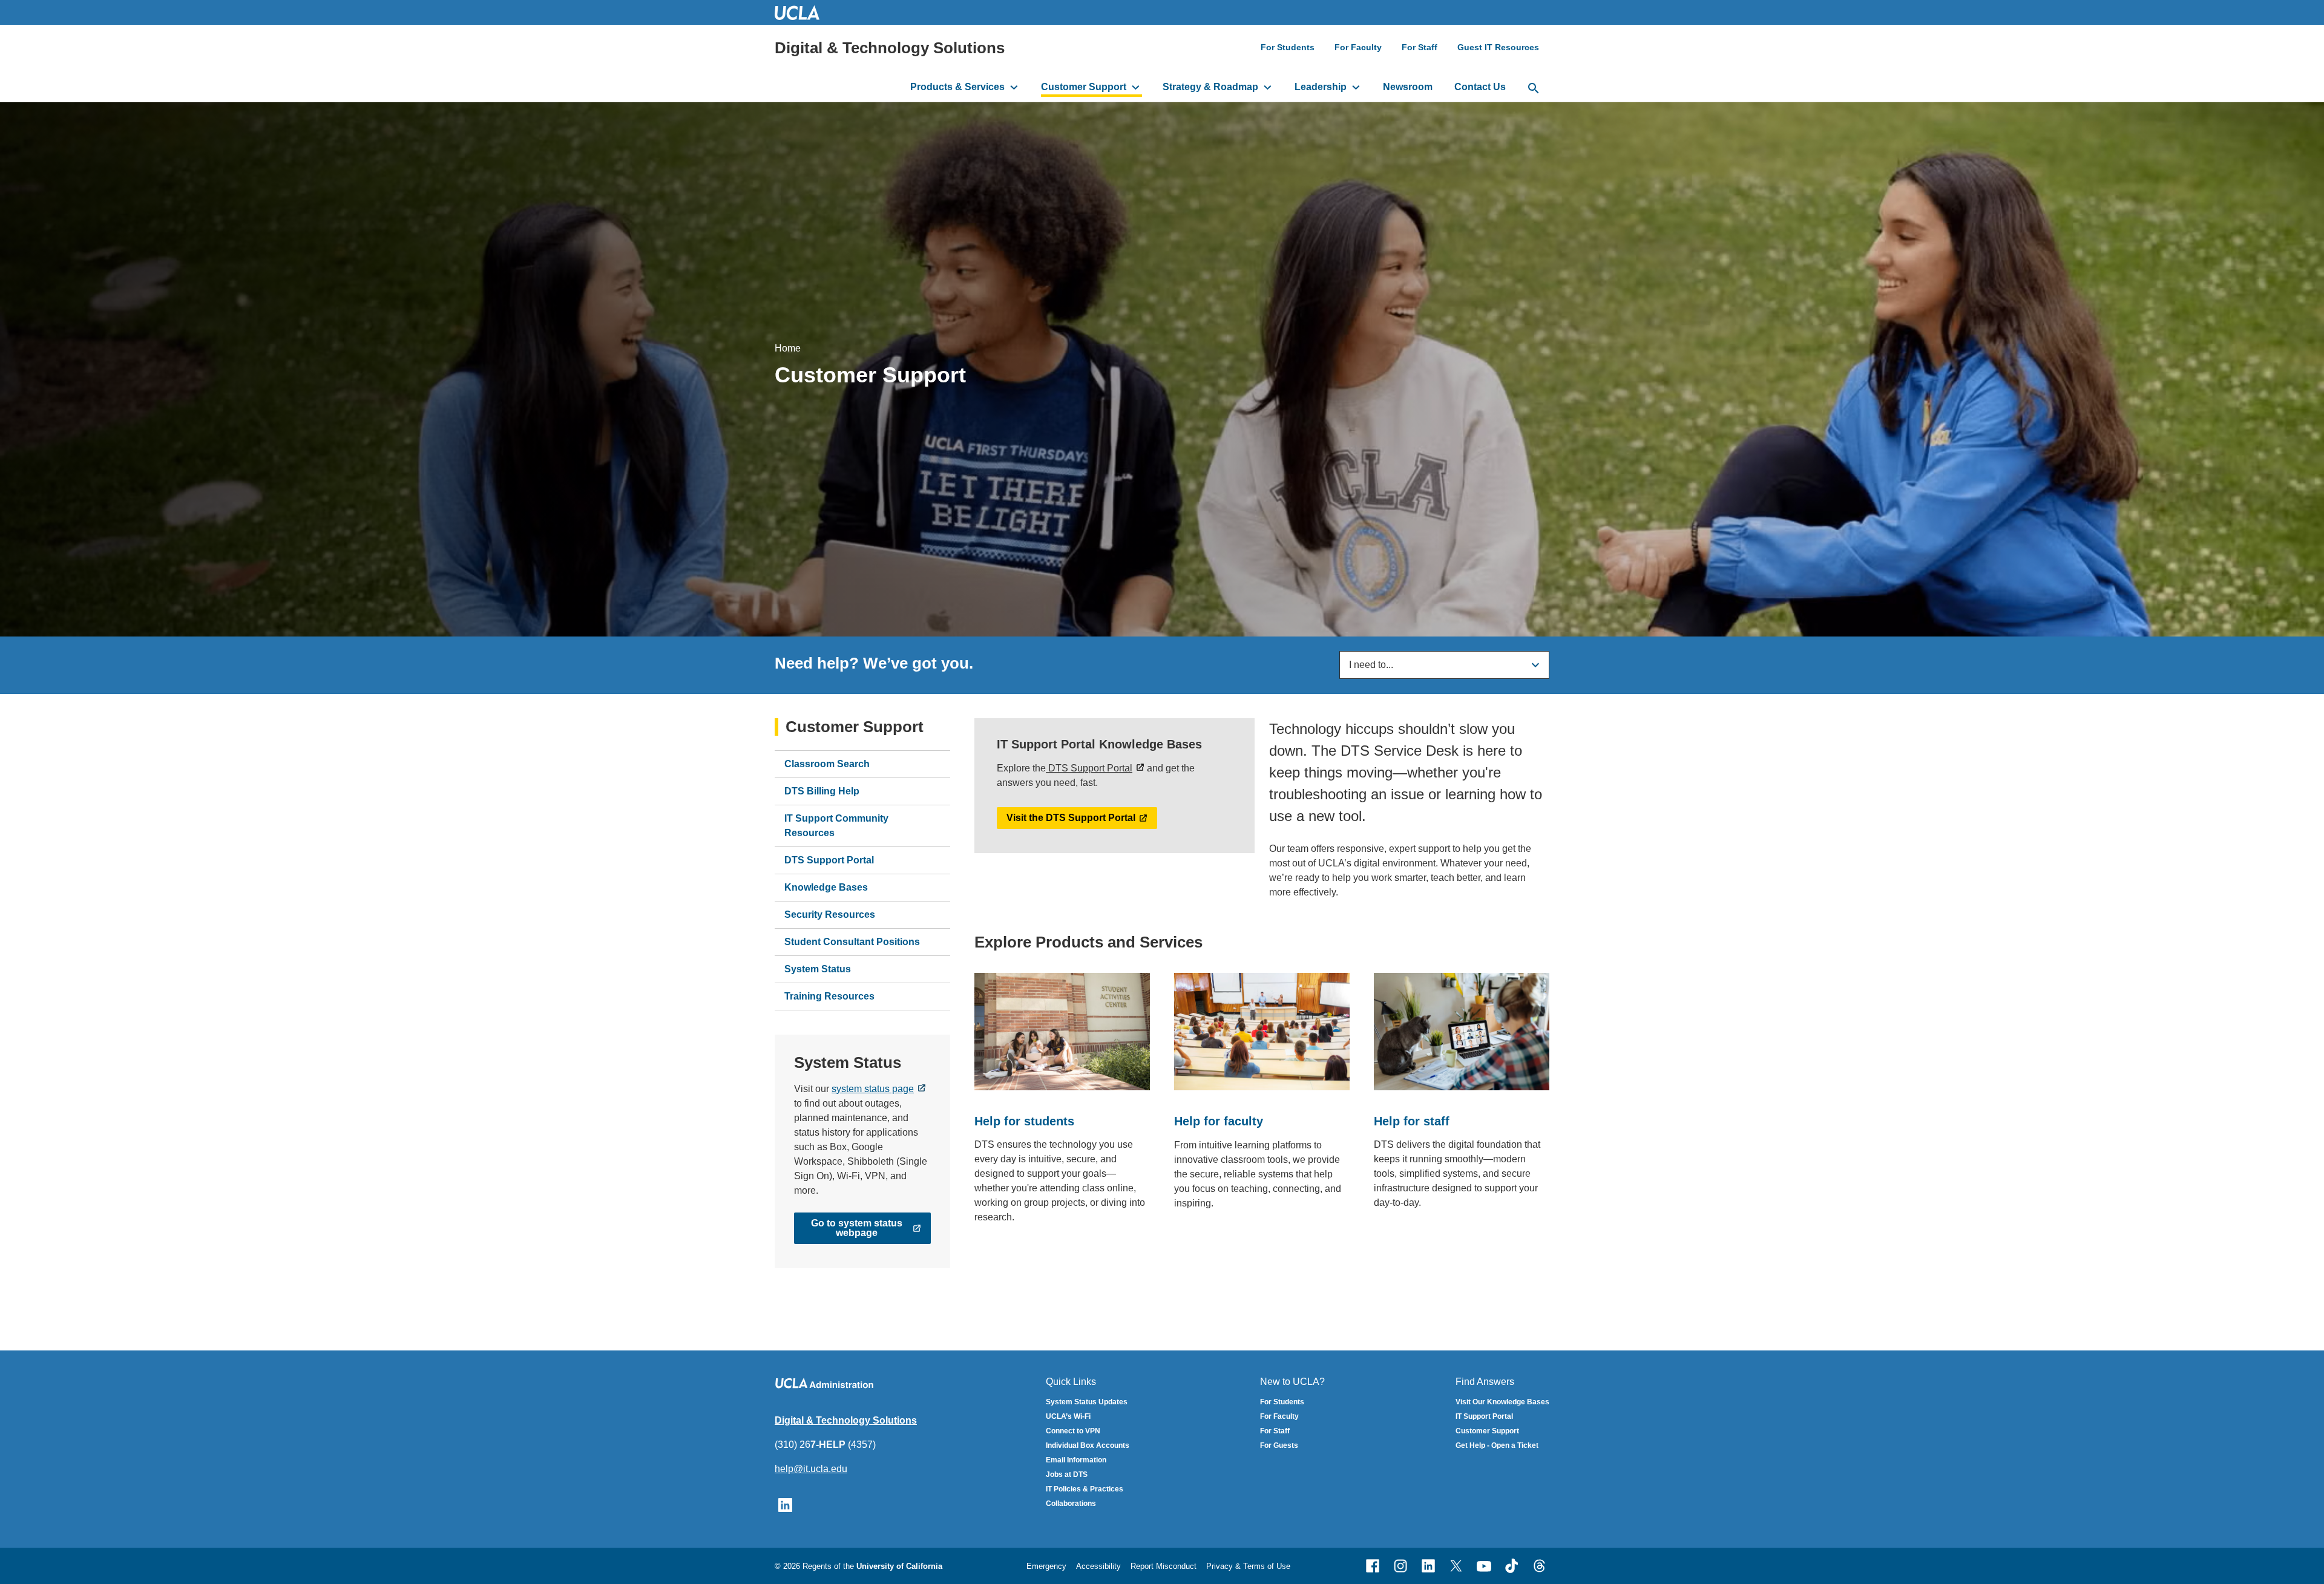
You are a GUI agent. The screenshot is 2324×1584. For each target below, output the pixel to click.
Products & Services (957, 87)
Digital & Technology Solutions (890, 48)
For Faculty (1358, 47)
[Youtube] (1484, 1566)
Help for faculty (1219, 1121)
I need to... (1371, 665)
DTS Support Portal (829, 860)
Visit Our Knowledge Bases (1502, 1402)
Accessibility (1098, 1566)
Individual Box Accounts (1088, 1445)
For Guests (1279, 1445)
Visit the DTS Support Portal (1071, 818)
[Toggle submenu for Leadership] (1356, 87)
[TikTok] (1512, 1566)
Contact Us (1480, 87)
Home (788, 348)
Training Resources (829, 996)
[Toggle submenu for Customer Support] (1136, 87)
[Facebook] (1373, 1566)
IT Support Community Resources (836, 826)
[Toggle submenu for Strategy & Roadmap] (1268, 87)
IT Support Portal (1484, 1416)
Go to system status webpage (857, 1228)
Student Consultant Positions (852, 942)
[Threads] (1540, 1566)
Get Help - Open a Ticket (1497, 1445)
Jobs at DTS (1067, 1474)
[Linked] (1428, 1566)
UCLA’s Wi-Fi (1068, 1416)
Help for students (1024, 1121)
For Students (1288, 47)
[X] (1456, 1566)
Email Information (1076, 1460)
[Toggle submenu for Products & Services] (1014, 87)
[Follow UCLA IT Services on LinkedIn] (785, 1504)
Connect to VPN (1073, 1431)
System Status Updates (1087, 1402)
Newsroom (1408, 87)
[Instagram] (1400, 1566)
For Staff (1420, 47)
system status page (873, 1089)
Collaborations (1071, 1504)
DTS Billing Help (822, 791)
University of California (899, 1566)
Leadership (1321, 87)
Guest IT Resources (1498, 47)
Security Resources (830, 915)
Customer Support (1084, 87)
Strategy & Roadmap (1210, 87)
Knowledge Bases (826, 887)
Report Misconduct (1164, 1566)
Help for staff (1412, 1121)
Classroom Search (827, 764)
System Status (818, 969)
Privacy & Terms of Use (1248, 1566)
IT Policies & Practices (1085, 1489)
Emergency (1046, 1566)
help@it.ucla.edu (811, 1469)
